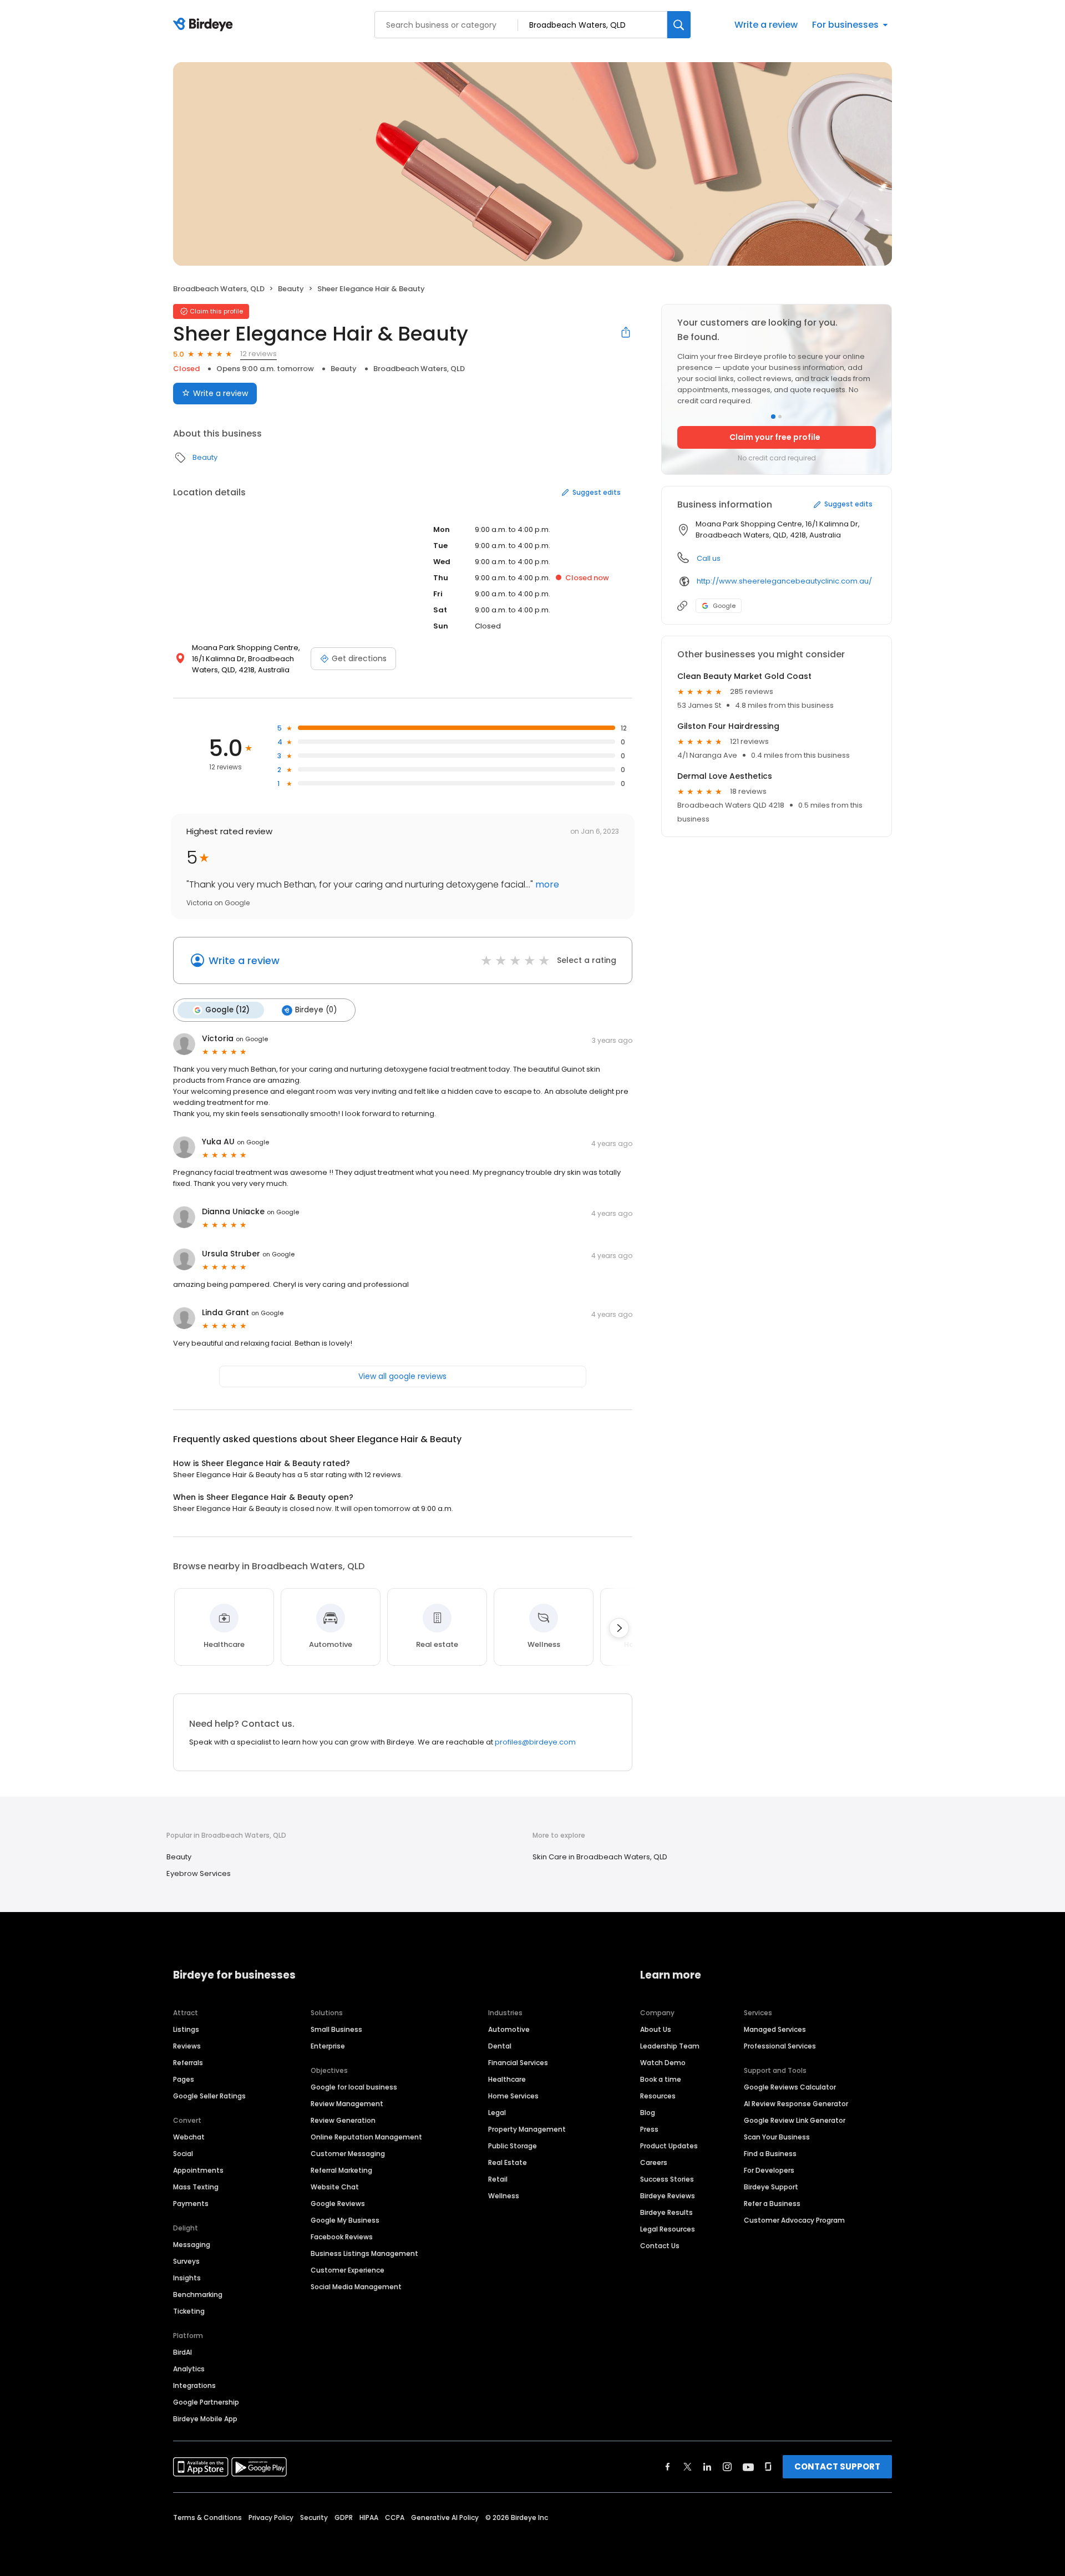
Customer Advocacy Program (794, 2220)
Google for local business (354, 2087)
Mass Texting (196, 2187)
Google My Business (345, 2220)
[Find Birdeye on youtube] (748, 2467)
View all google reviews (402, 1376)
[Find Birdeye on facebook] (668, 2467)
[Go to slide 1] (773, 417)
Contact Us (660, 2246)
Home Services (513, 2096)
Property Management (527, 2129)
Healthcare (507, 2079)
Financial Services (518, 2063)
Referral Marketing (341, 2170)
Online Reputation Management (366, 2137)
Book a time (661, 2079)
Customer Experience (348, 2270)
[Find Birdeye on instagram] (727, 2467)
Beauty (291, 289)
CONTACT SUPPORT (837, 2466)
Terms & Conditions (207, 2517)
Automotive (509, 2029)
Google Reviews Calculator (790, 2087)
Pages (184, 2079)
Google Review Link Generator (795, 2120)
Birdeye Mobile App (205, 2419)
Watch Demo (663, 2063)
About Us (656, 2029)
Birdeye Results (666, 2212)
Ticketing (189, 2311)
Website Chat (335, 2187)
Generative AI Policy (445, 2517)
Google (724, 606)
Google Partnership (206, 2402)
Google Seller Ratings (209, 2096)
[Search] (679, 25)
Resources (658, 2096)
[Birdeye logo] (205, 25)
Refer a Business (772, 2204)
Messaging (192, 2245)
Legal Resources (668, 2229)
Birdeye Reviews (668, 2196)
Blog (648, 2113)
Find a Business (770, 2154)
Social (183, 2154)
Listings (186, 2029)
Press (649, 2129)
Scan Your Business (777, 2137)
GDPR (344, 2517)
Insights (187, 2278)
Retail (498, 2179)
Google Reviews (338, 2204)
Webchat (189, 2137)
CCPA (395, 2517)
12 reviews (258, 354)
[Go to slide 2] (780, 417)
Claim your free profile (775, 437)
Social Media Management (356, 2287)
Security (314, 2517)
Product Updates (669, 2146)
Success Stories (667, 2179)
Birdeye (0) (316, 1010)
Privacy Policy (271, 2517)
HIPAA (369, 2517)
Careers (654, 2162)
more (546, 884)
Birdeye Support (771, 2187)
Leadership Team (670, 2046)
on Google (252, 1039)
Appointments (198, 2170)
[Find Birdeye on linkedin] (707, 2467)
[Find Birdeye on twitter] (688, 2467)
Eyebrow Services (199, 1873)
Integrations (194, 2385)
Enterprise (328, 2046)
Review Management (347, 2104)
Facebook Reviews (342, 2237)
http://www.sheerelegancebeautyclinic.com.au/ (784, 581)
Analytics (189, 2369)
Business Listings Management (364, 2253)
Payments (191, 2204)
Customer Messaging (348, 2154)
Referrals (188, 2063)
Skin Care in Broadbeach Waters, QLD (600, 1857)
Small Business (336, 2029)
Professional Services (780, 2046)
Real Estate (508, 2162)
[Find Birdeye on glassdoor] (768, 2467)
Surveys (186, 2261)
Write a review (766, 25)
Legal (497, 2113)
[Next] (619, 1628)
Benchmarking (198, 2294)
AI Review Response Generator (796, 2104)
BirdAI (182, 2352)
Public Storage (513, 2146)
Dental (500, 2046)
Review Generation (343, 2120)
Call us (709, 558)
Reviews (187, 2046)
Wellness (504, 2196)
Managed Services (775, 2029)
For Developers (769, 2170)
